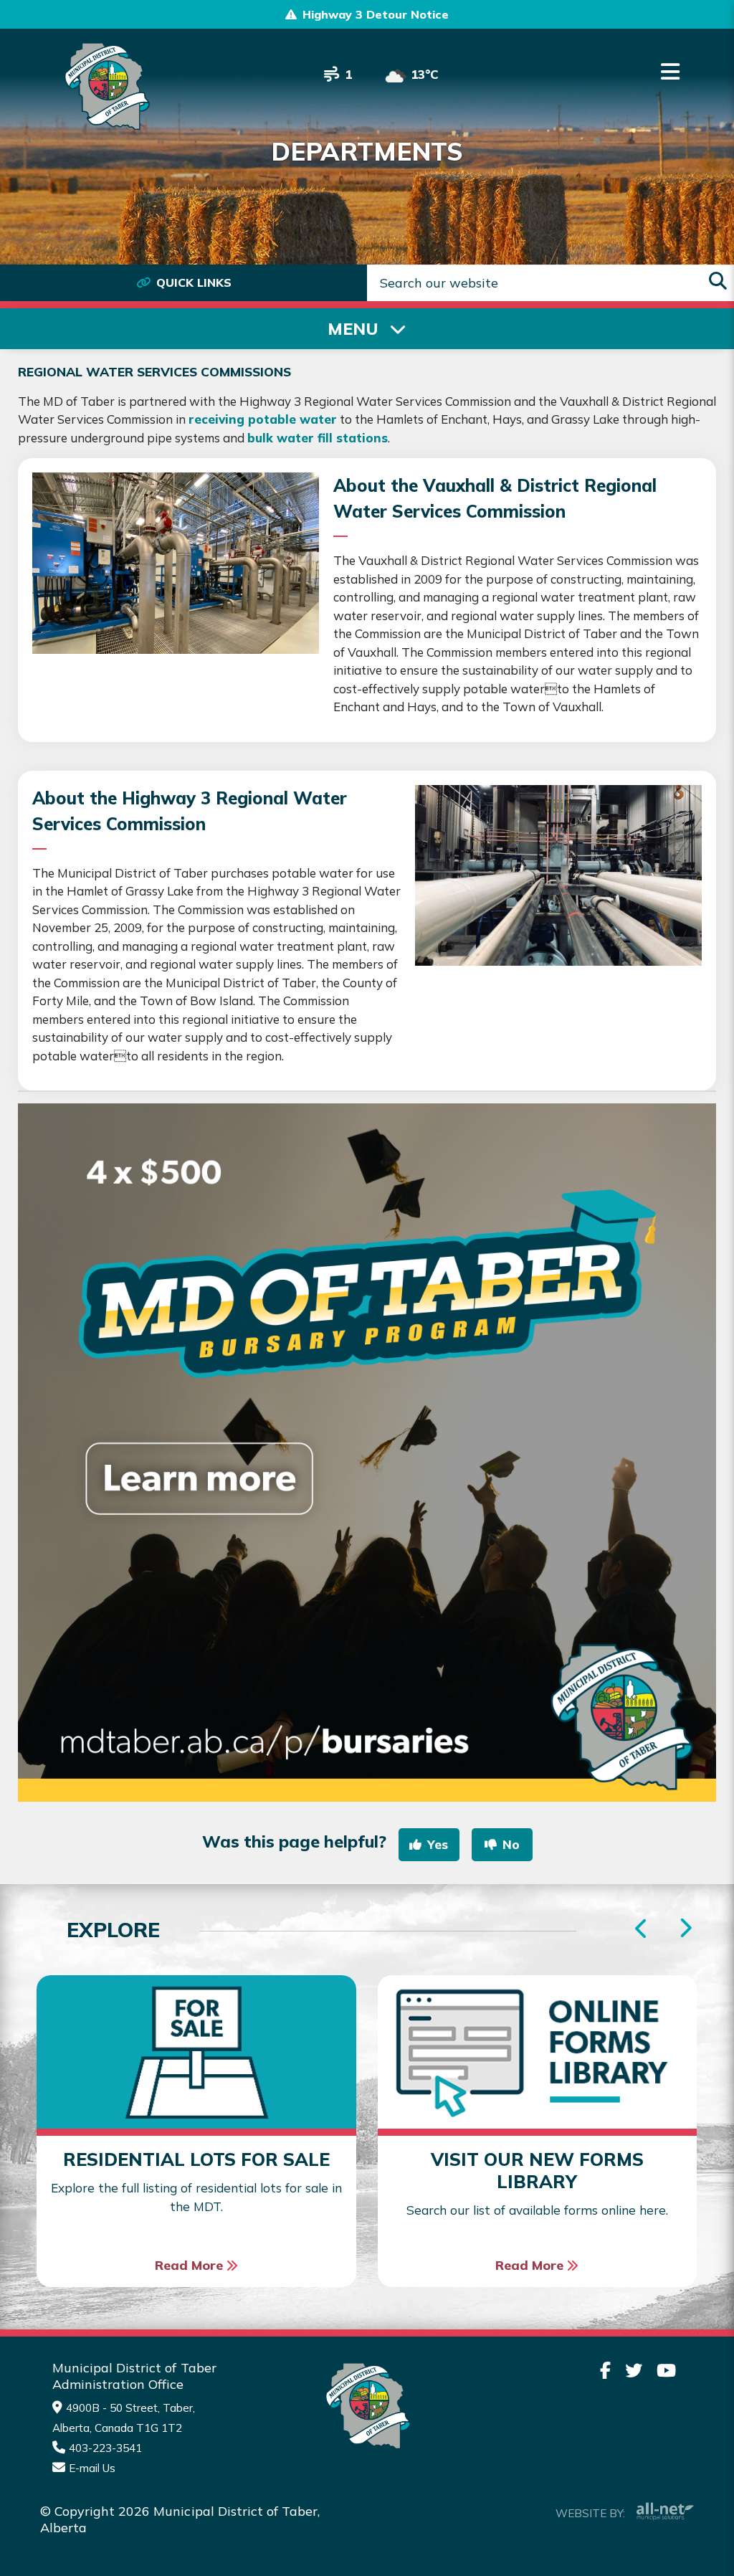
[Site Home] (367, 2406)
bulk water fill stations (318, 438)
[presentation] (685, 1929)
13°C (425, 74)
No (511, 1844)
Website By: (590, 2513)
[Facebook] (605, 2370)
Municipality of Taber (105, 86)
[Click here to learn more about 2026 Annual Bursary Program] (367, 1453)
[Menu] (670, 72)
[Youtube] (666, 2370)
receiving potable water (263, 419)
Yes (438, 1844)
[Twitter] (634, 2370)
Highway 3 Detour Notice (376, 14)
